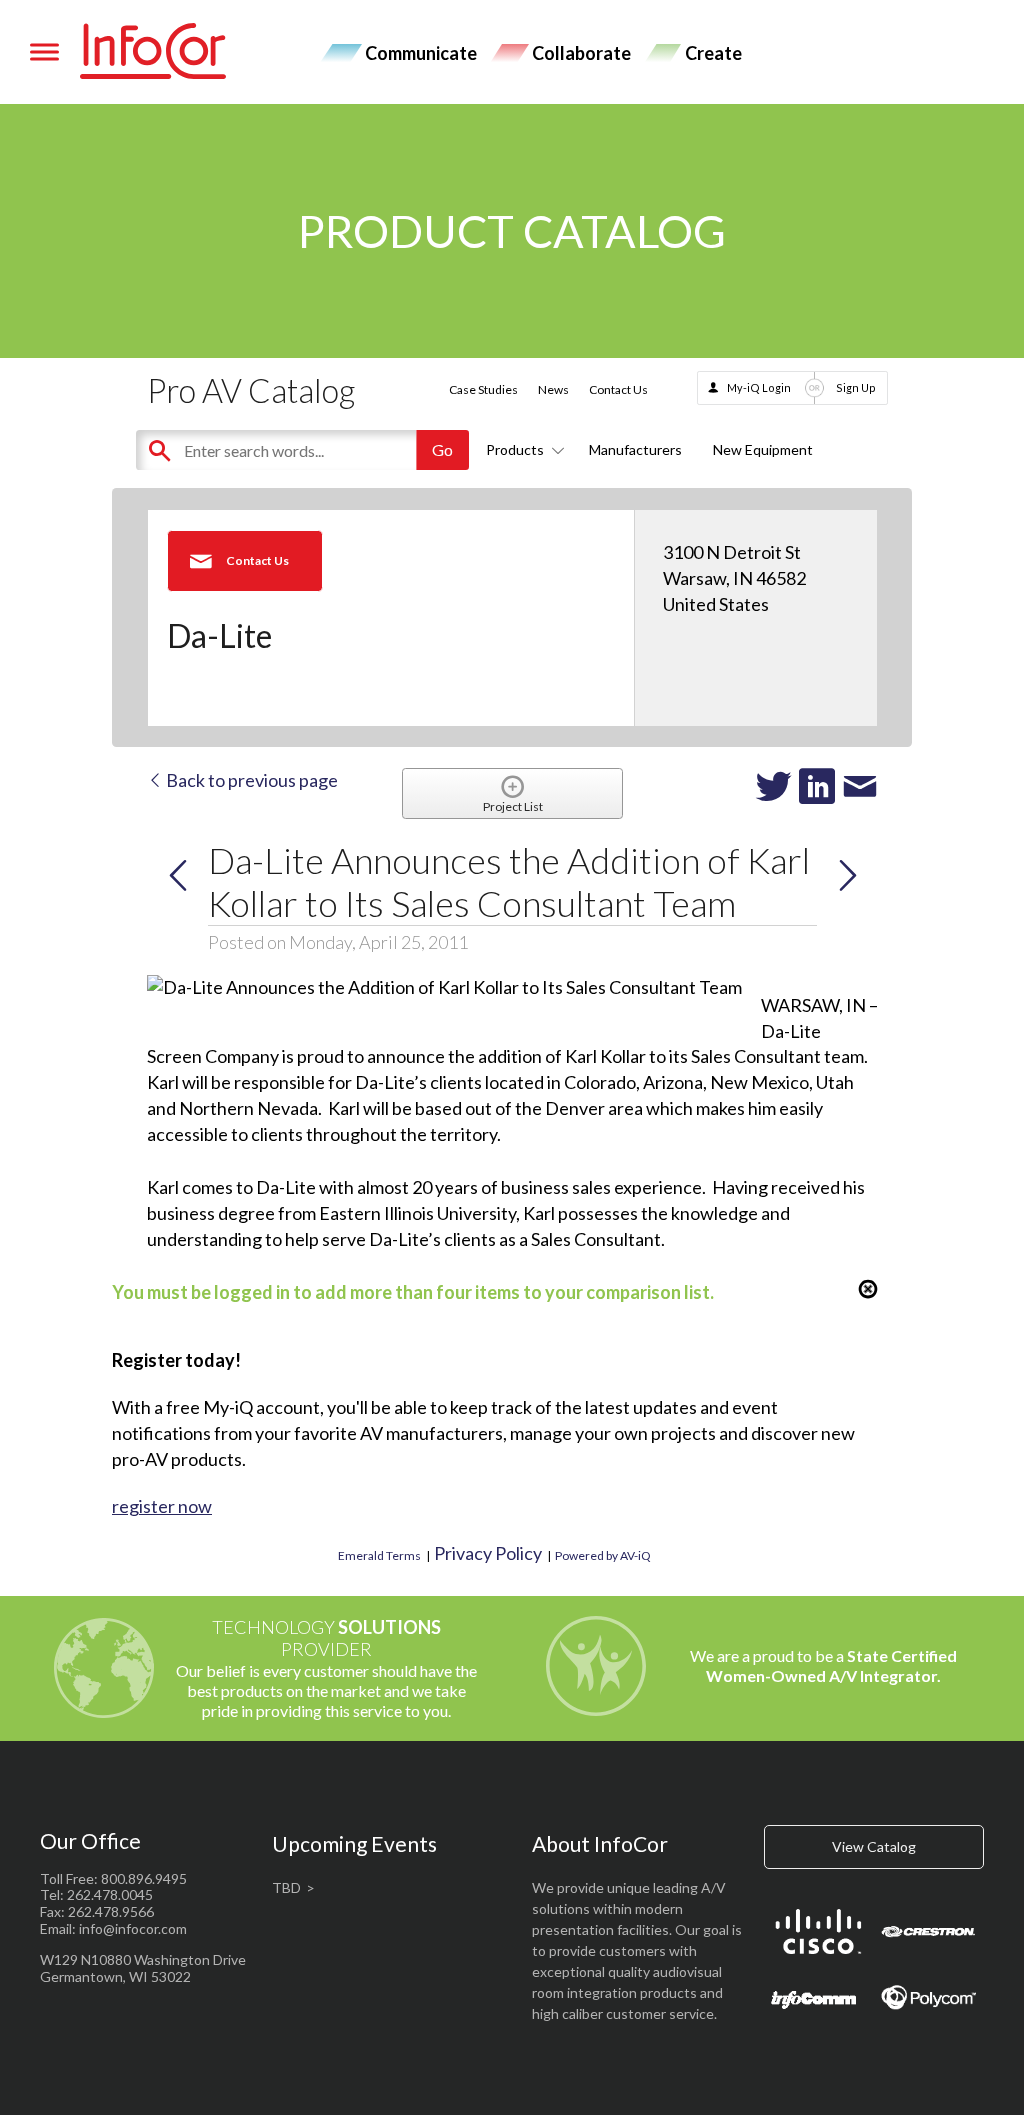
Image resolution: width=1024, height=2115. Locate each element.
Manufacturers (635, 449)
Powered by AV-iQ (603, 1555)
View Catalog (874, 1846)
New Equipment (763, 449)
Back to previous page (250, 780)
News (553, 389)
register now (162, 1506)
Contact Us (618, 389)
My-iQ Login (759, 387)
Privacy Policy (488, 1553)
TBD (286, 1887)
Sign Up (856, 387)
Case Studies (483, 389)
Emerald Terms (379, 1555)
